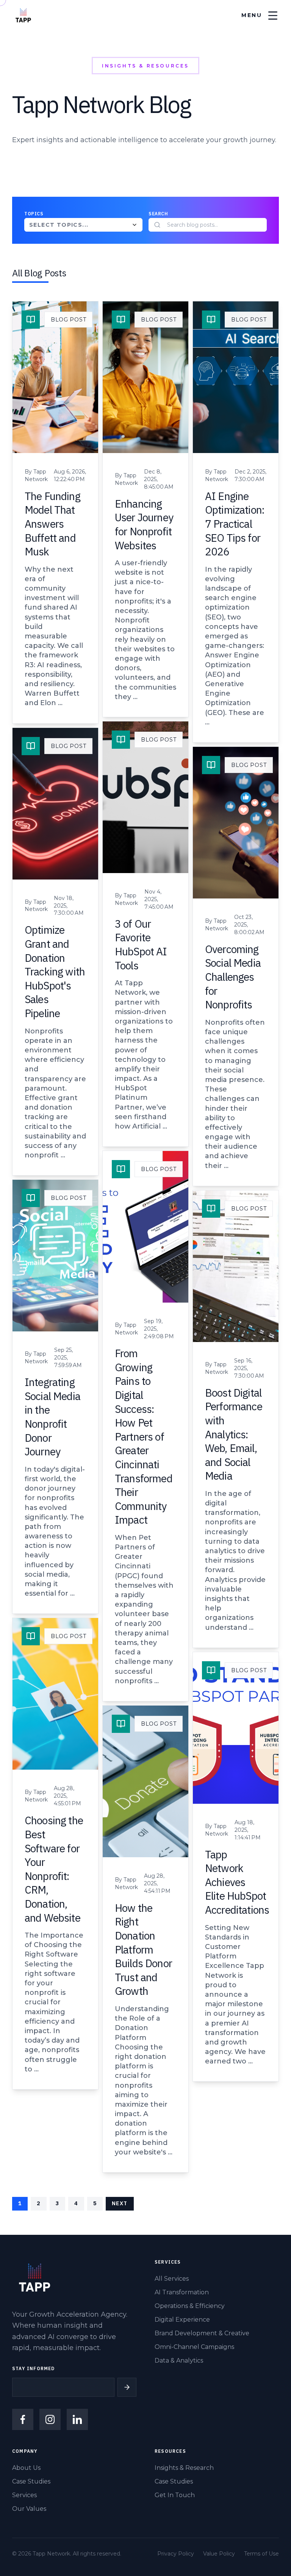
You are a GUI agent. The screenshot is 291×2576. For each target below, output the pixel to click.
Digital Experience (182, 2320)
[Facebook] (23, 2419)
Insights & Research (184, 2468)
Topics (34, 214)
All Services (172, 2279)
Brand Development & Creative (202, 2333)
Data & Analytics (179, 2360)
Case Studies (31, 2481)
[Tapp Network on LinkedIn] (77, 2419)
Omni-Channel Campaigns (194, 2347)
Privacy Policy (176, 2554)
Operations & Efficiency (190, 2306)
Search (158, 214)
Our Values (29, 2509)
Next (120, 2203)
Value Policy (219, 2554)
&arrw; (127, 2387)
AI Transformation (182, 2292)
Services (24, 2495)
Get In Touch (175, 2495)
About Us (26, 2468)
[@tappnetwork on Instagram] (50, 2419)
